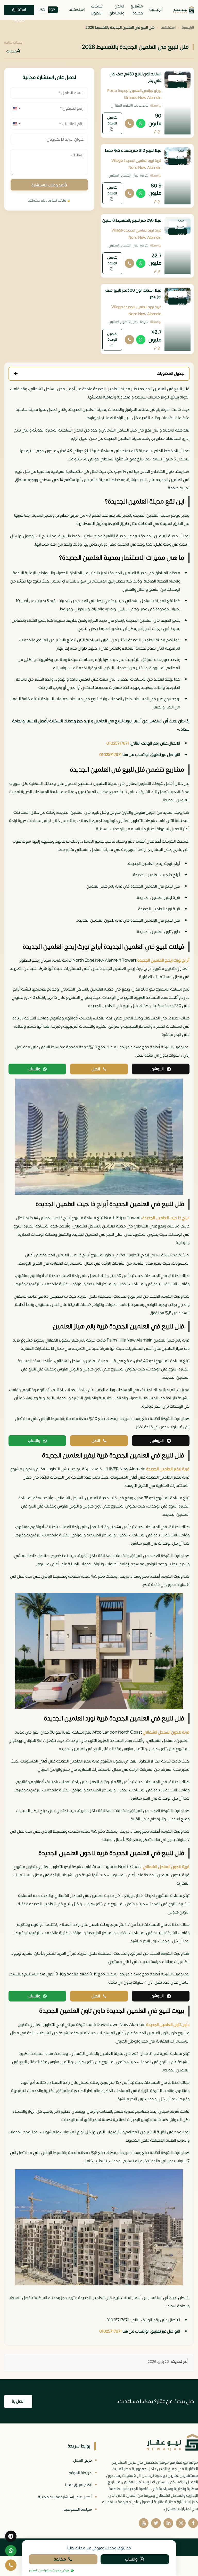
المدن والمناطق (117, 10)
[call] (11, 2565)
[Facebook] (193, 2523)
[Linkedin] (168, 2523)
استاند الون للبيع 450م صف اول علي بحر (135, 77)
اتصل (96, 1069)
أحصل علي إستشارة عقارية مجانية (65, 2497)
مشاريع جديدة (137, 10)
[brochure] (11, 2536)
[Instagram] (181, 2523)
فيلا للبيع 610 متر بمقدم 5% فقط (133, 150)
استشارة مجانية (19, 11)
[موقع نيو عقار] (183, 10)
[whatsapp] (11, 2551)
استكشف (77, 10)
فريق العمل (82, 2461)
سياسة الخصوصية (78, 2510)
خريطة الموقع (80, 2473)
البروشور (157, 1069)
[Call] (129, 123)
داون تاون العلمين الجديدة (168, 2025)
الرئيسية (156, 10)
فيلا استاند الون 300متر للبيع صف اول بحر (133, 294)
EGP (52, 10)
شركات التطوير (97, 10)
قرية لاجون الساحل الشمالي (166, 1732)
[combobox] (16, 108)
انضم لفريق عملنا (79, 2485)
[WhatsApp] (141, 123)
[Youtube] (144, 2523)
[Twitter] (156, 2523)
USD (42, 10)
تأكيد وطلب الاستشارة (49, 185)
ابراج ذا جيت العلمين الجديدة (166, 1218)
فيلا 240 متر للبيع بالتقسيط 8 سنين (132, 220)
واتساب (34, 1069)
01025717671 (118, 743)
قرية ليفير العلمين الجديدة (168, 1469)
